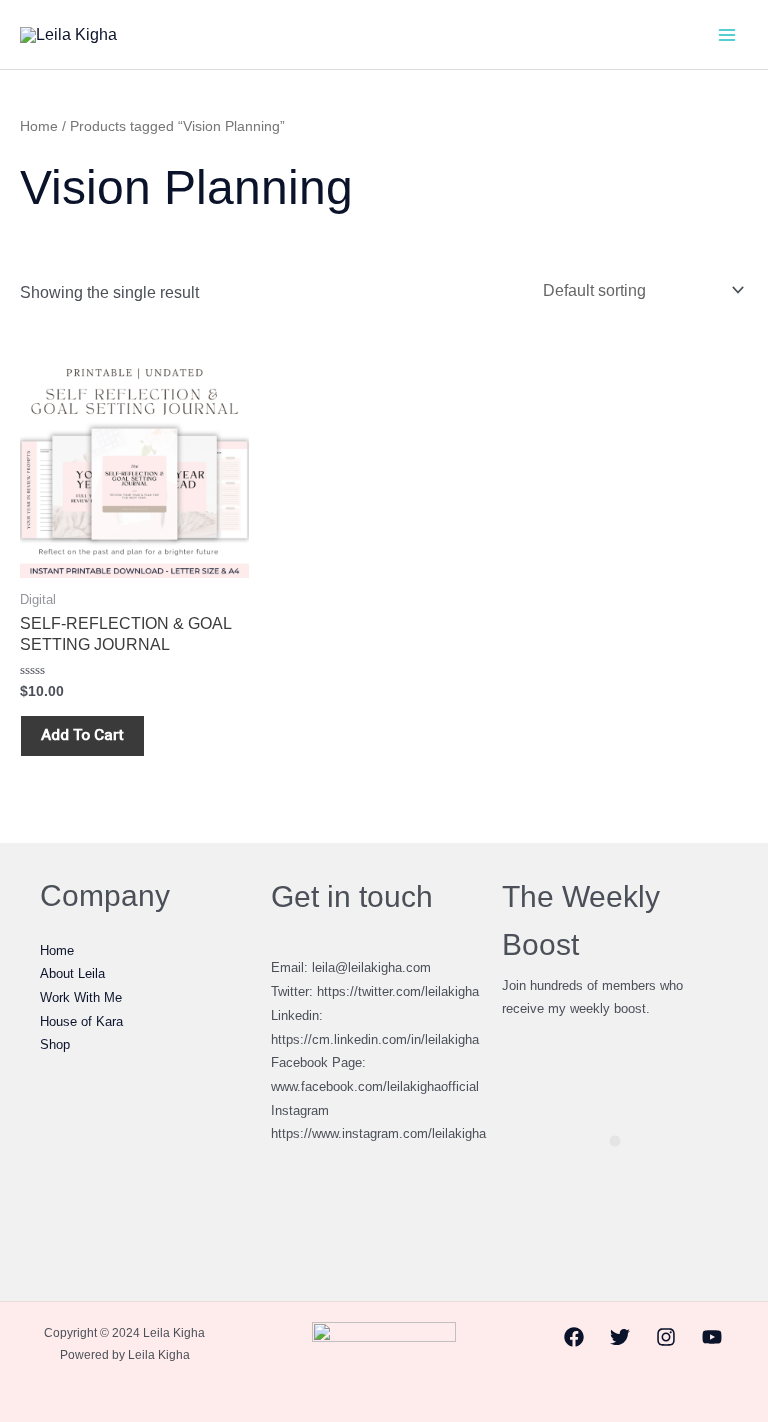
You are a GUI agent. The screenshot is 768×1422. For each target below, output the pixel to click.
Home (39, 126)
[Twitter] (620, 1337)
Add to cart (82, 735)
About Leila (72, 973)
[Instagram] (666, 1337)
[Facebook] (574, 1337)
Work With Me (81, 997)
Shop (55, 1044)
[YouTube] (712, 1337)
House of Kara (81, 1021)
